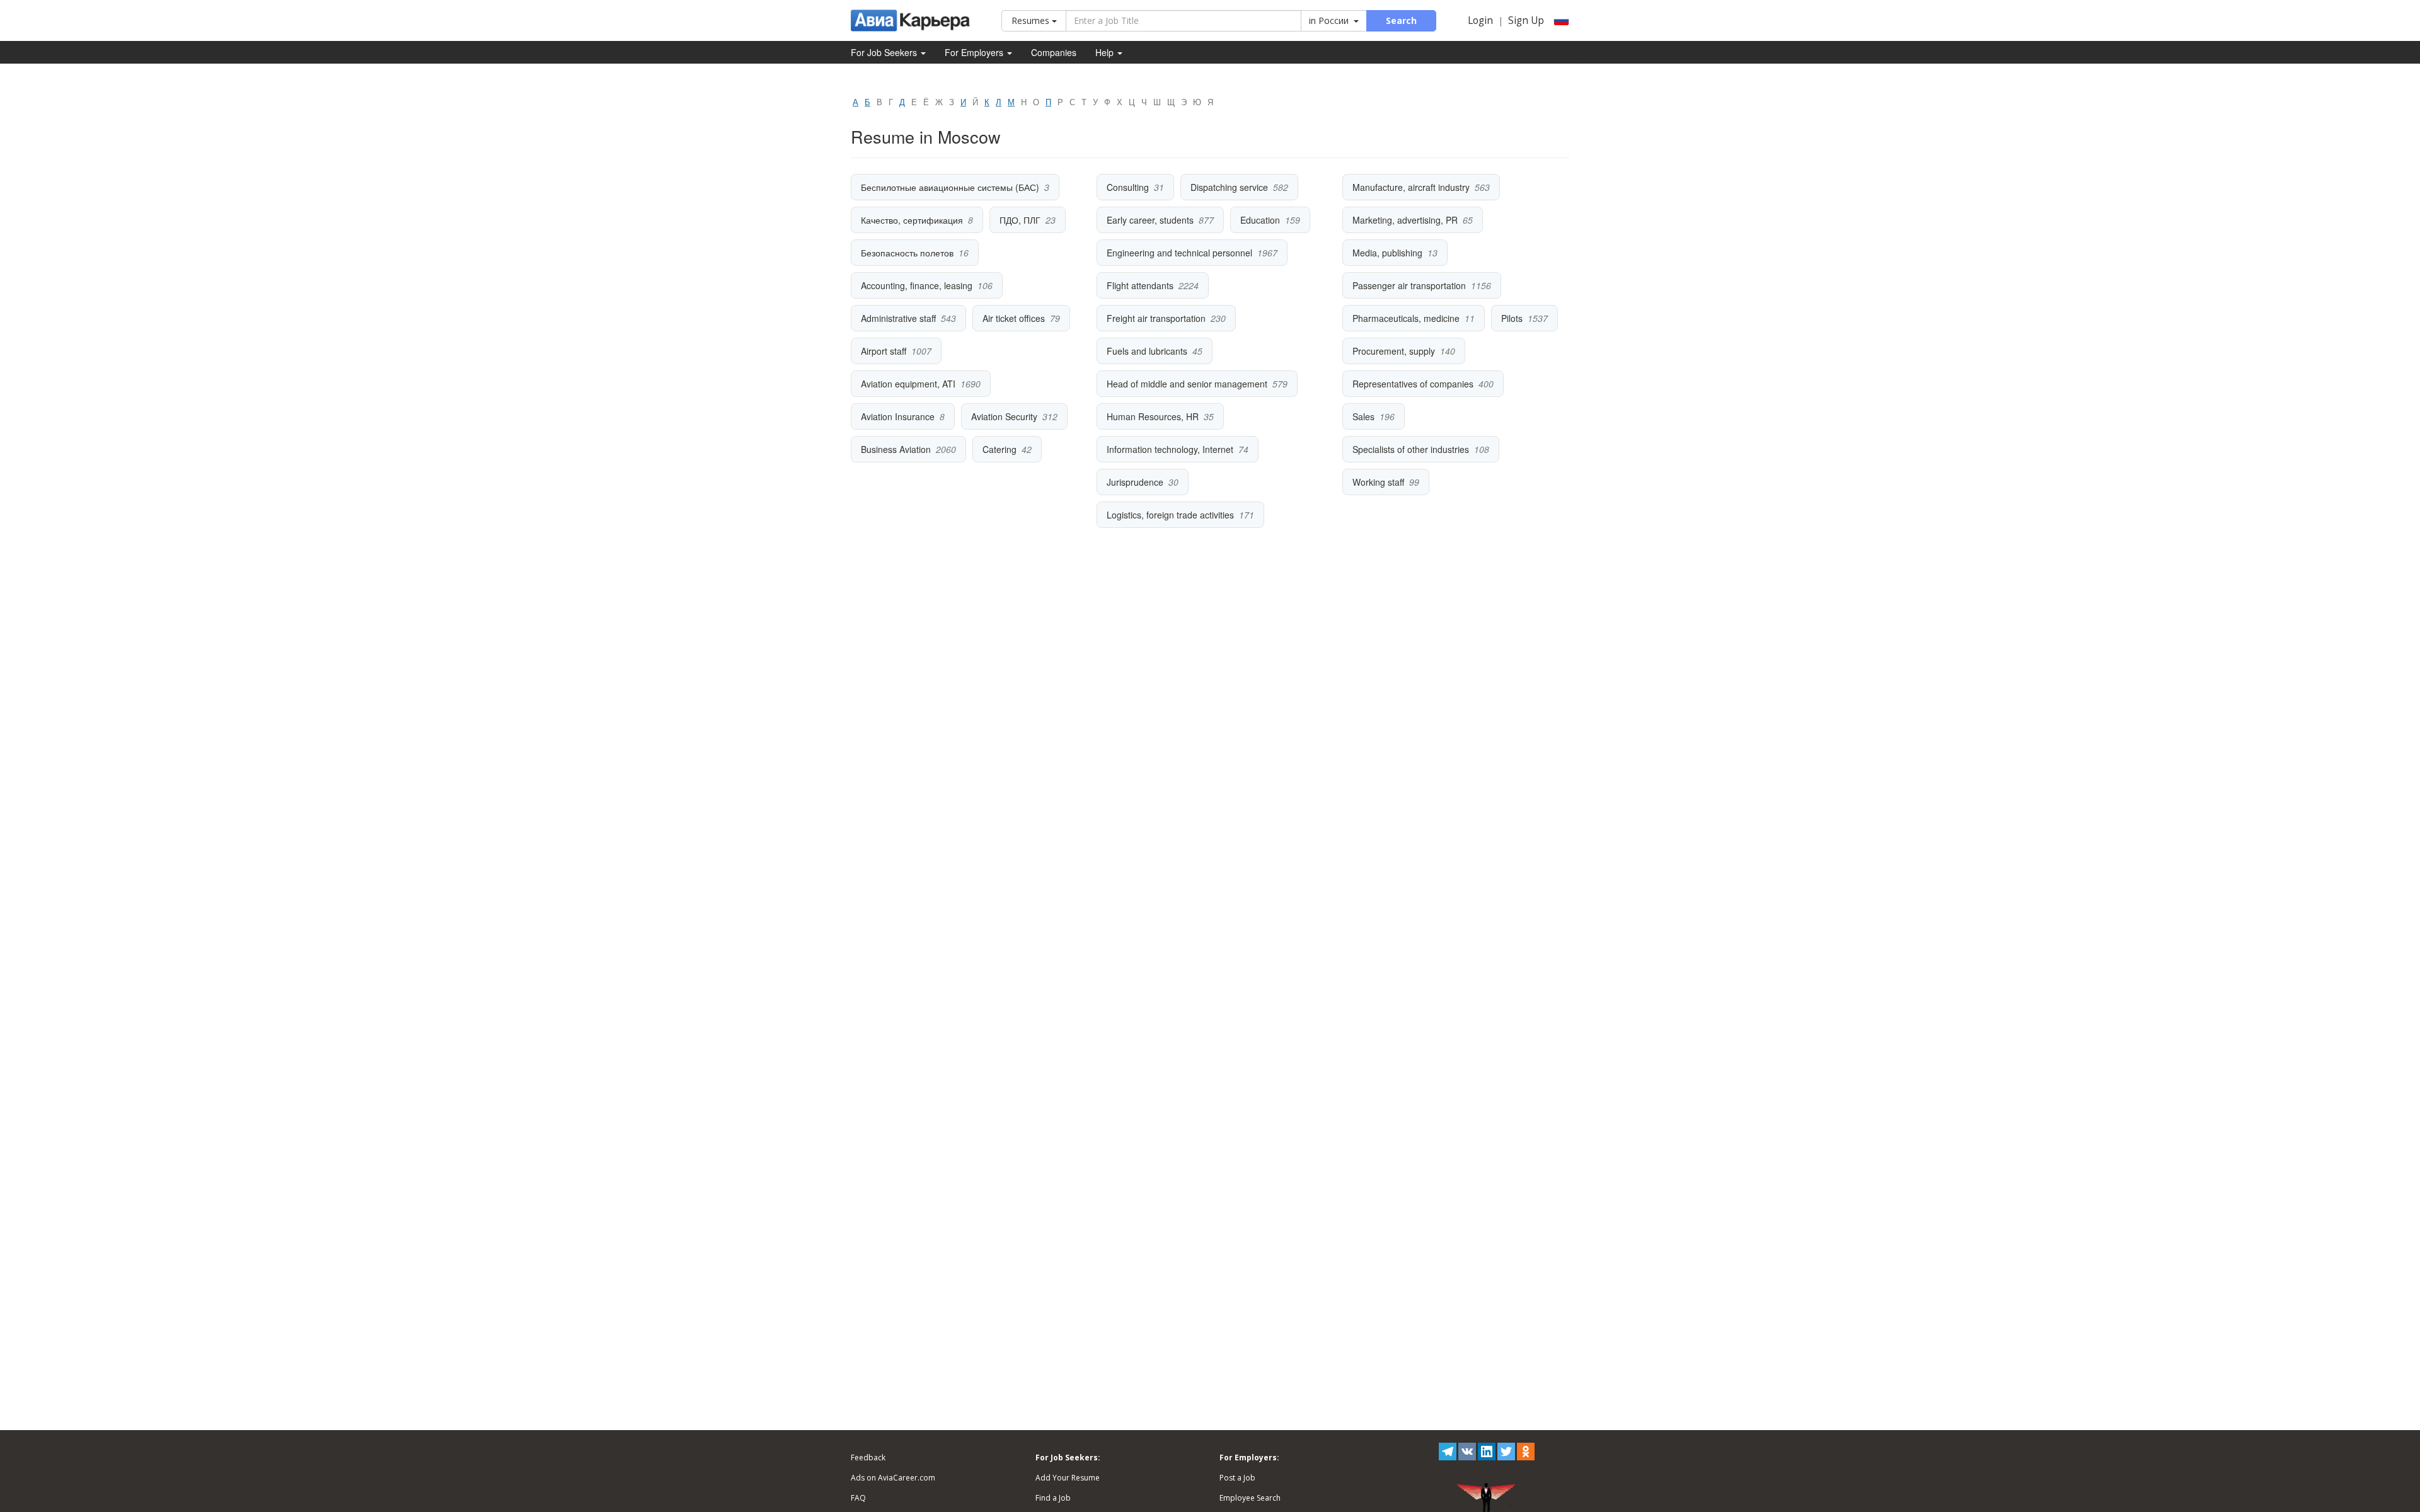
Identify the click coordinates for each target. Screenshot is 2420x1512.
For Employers (975, 52)
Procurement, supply (1394, 351)
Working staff (1378, 482)
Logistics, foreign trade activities (1170, 515)
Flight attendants (1140, 285)
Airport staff (884, 351)
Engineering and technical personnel (1179, 253)
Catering (1000, 449)
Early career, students (1150, 220)
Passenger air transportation (1409, 285)
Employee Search (1250, 1498)
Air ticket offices (1014, 318)
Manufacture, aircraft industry (1411, 187)
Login (1480, 20)
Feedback (868, 1458)
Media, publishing (1387, 253)
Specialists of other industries (1411, 449)
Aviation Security (1004, 416)
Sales (1363, 416)
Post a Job (1237, 1478)
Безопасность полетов (907, 253)
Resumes (1032, 20)
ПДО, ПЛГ (1020, 220)
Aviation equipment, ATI (908, 384)
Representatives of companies (1413, 384)
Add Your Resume (1068, 1478)
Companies (1054, 52)
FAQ (858, 1498)
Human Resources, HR (1153, 416)
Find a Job (1053, 1498)
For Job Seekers (885, 52)
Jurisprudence (1135, 482)
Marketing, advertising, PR (1405, 220)
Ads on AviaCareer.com (893, 1478)
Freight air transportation (1156, 318)
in (1329, 20)
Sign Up (1526, 20)
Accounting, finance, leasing (917, 285)
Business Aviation (896, 449)
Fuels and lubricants (1147, 351)
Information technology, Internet (1170, 449)
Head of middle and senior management (1187, 384)
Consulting (1128, 187)
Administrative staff (898, 318)
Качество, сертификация (912, 220)
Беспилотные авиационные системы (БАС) (950, 187)
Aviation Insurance (898, 416)
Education (1260, 220)
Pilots (1512, 318)
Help (1106, 52)
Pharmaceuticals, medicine (1406, 318)
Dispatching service (1229, 187)
